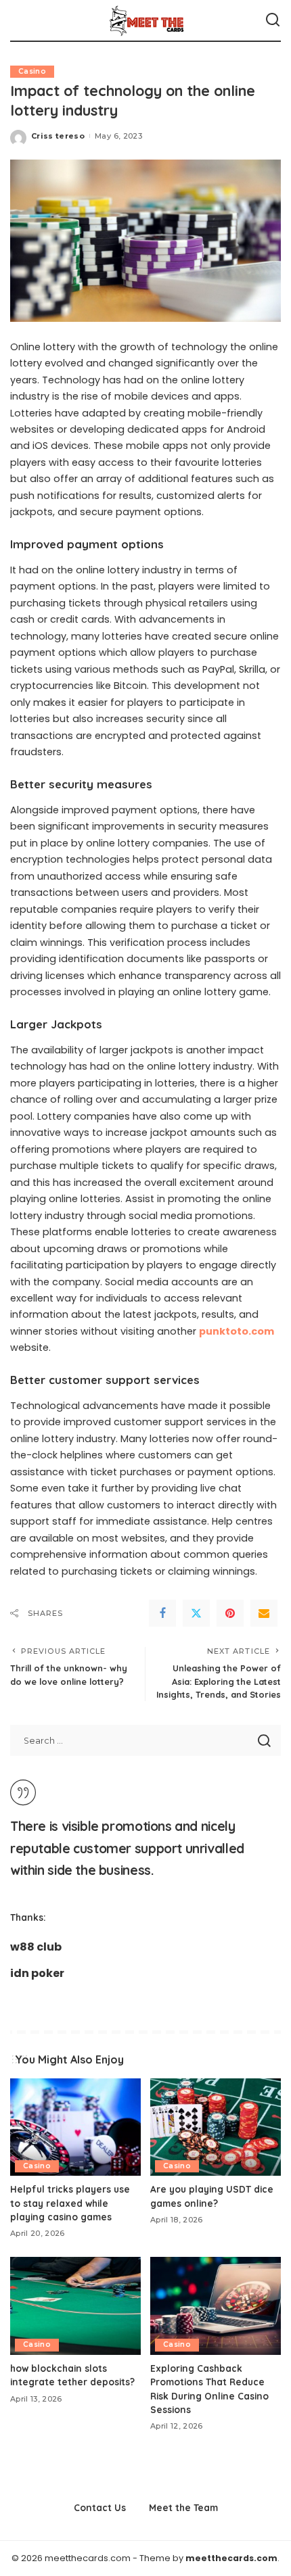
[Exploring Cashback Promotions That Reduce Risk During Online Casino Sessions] (216, 2306)
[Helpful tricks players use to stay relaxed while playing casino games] (75, 2127)
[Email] (264, 1613)
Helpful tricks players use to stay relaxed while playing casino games (70, 2203)
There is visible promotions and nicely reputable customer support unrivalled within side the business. (127, 1848)
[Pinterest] (230, 1613)
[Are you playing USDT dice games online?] (216, 2127)
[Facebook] (162, 1613)
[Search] (273, 20)
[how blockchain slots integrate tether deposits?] (75, 2306)
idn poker (37, 1973)
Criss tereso (58, 136)
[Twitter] (196, 1613)
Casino (32, 71)
